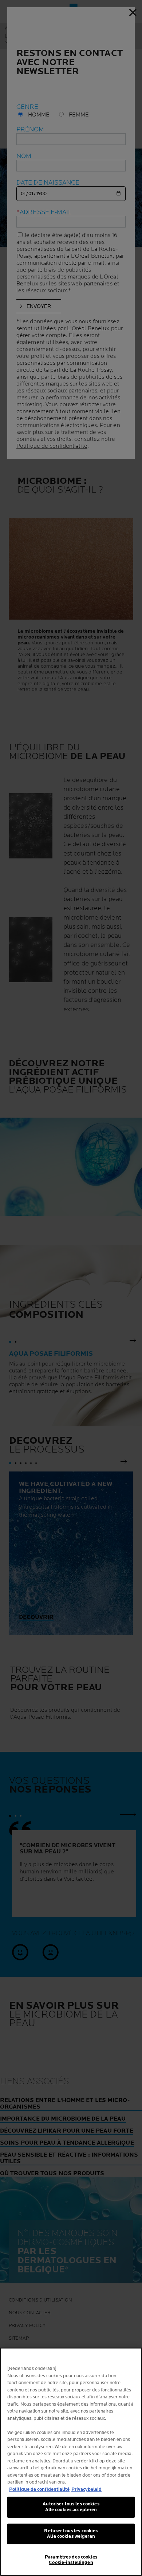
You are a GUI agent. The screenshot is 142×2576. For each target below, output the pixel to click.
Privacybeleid (86, 2489)
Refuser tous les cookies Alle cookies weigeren (71, 2534)
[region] (71, 2462)
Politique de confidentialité (39, 2489)
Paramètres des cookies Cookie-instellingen (71, 2560)
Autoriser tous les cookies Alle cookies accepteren (71, 2507)
